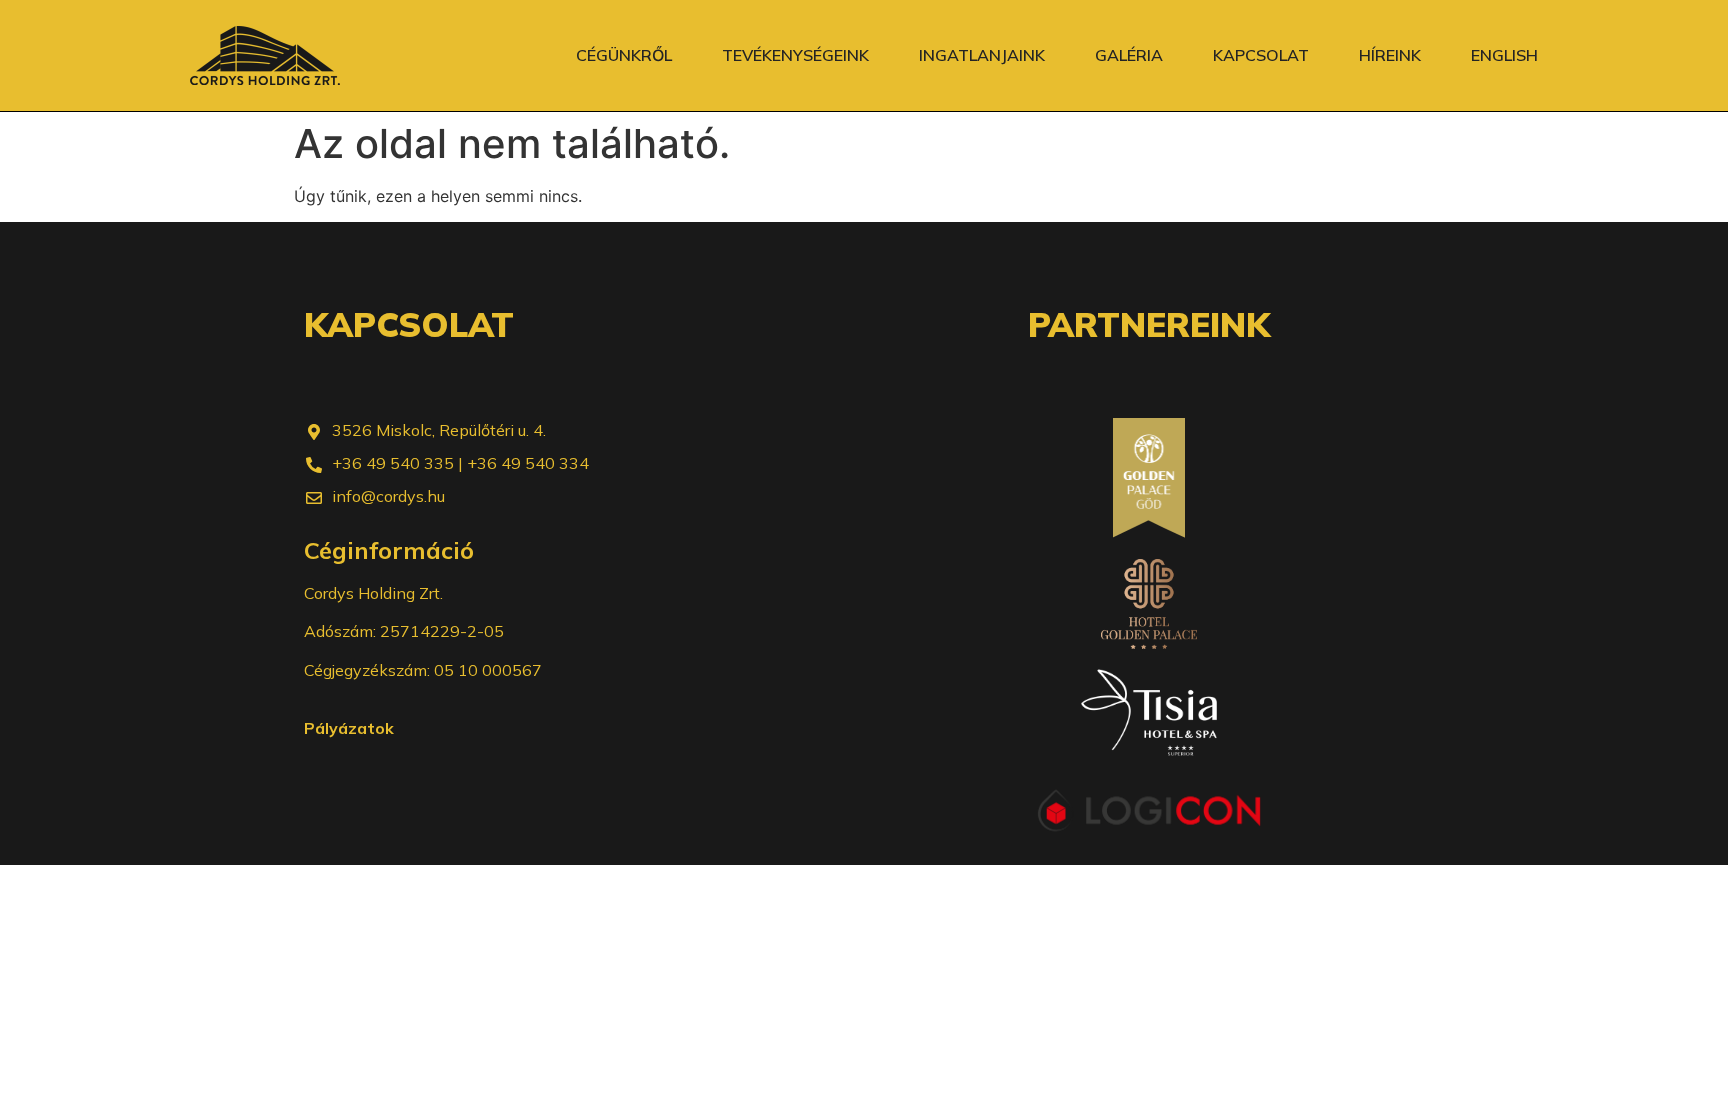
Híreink (1390, 55)
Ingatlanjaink (982, 55)
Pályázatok (349, 728)
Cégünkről (624, 55)
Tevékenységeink (795, 55)
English (1504, 55)
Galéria (1129, 55)
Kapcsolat (1261, 55)
